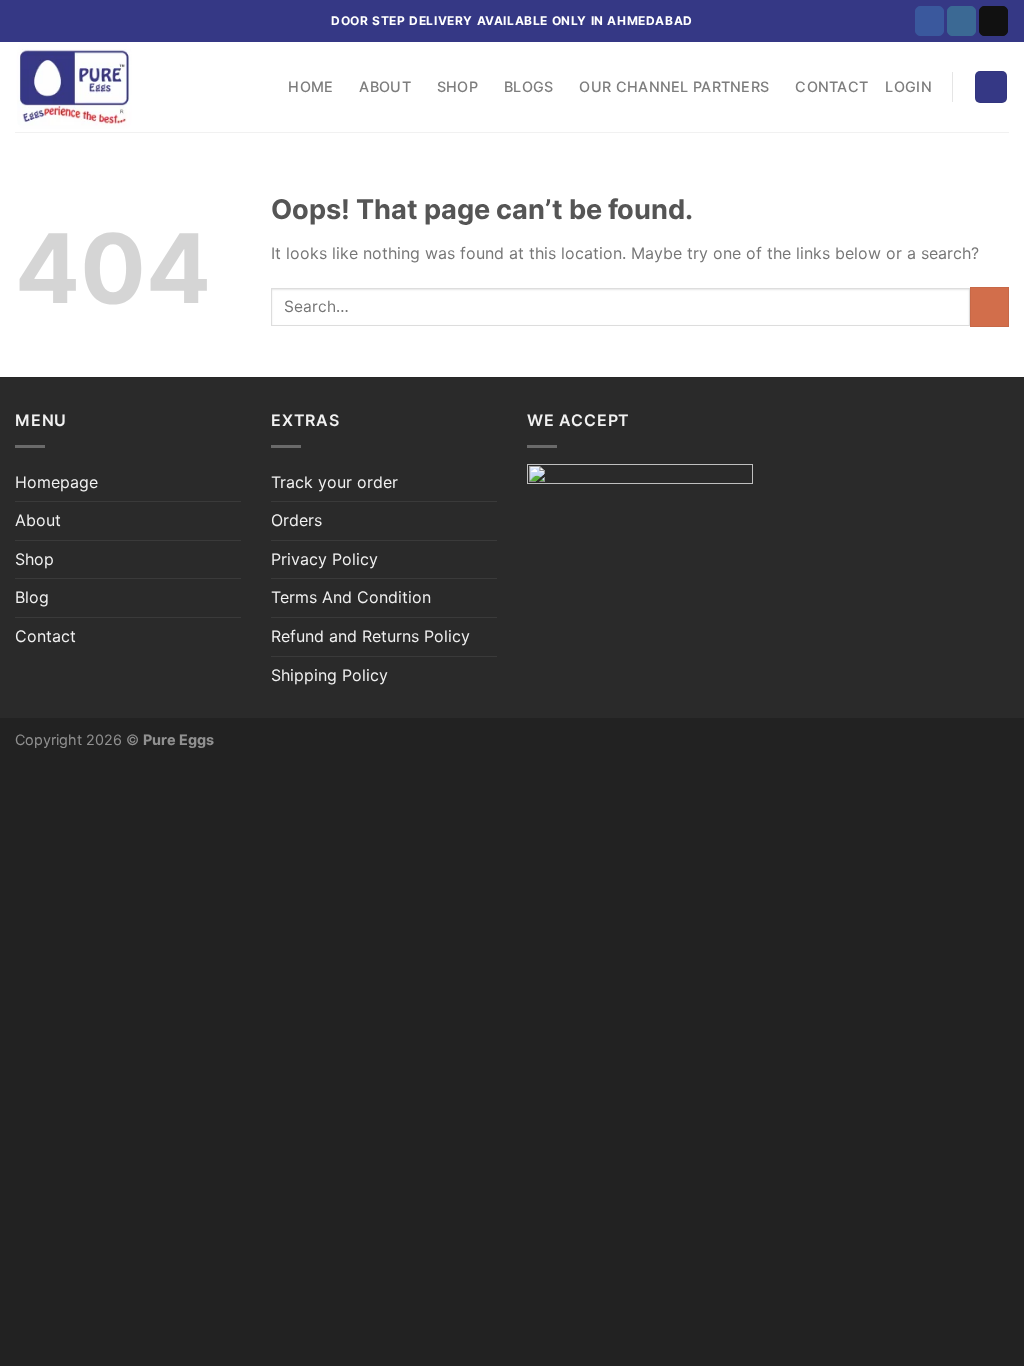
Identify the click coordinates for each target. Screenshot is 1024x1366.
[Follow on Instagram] (961, 21)
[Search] (253, 87)
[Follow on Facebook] (929, 21)
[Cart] (991, 87)
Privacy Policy (324, 559)
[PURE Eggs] (115, 87)
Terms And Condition (351, 597)
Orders (296, 520)
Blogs (528, 86)
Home (310, 86)
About (384, 86)
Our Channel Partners (674, 86)
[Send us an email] (993, 21)
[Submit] (989, 306)
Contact (831, 86)
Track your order (334, 482)
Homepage (56, 482)
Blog (32, 597)
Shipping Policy (329, 675)
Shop (457, 86)
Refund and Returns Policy (370, 636)
